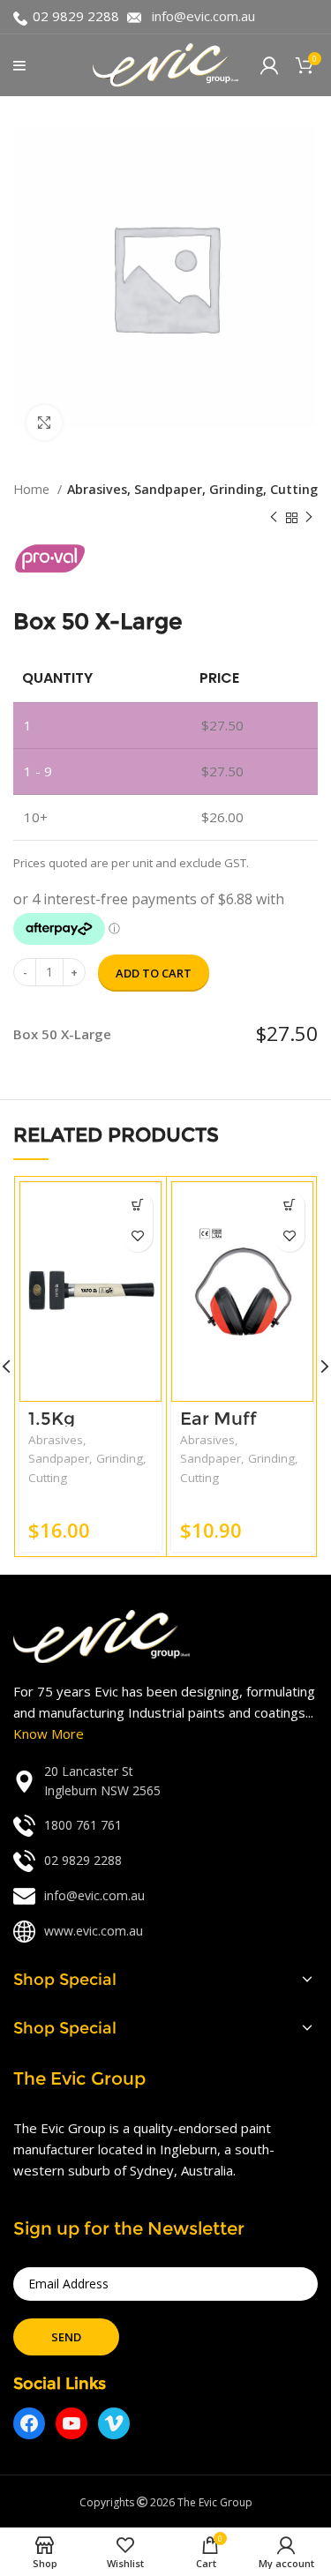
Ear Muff (218, 1419)
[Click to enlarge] (44, 423)
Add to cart (154, 973)
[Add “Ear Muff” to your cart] (289, 1206)
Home (33, 489)
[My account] (269, 65)
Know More (49, 1734)
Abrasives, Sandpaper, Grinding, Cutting (192, 489)
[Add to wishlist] (137, 1236)
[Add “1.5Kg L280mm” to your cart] (137, 1206)
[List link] (165, 1782)
